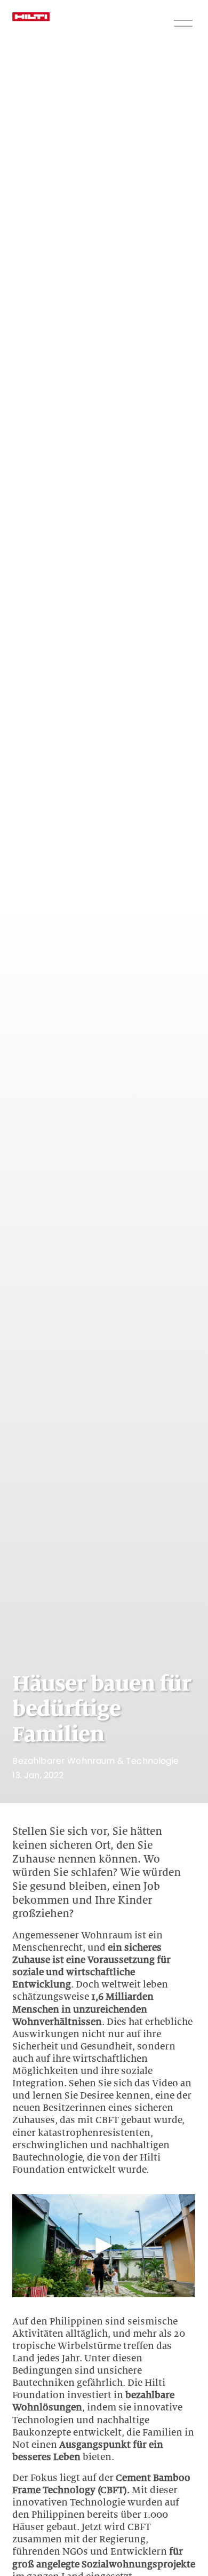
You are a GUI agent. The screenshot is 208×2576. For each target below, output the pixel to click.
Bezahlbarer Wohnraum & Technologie (95, 1761)
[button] (104, 2245)
